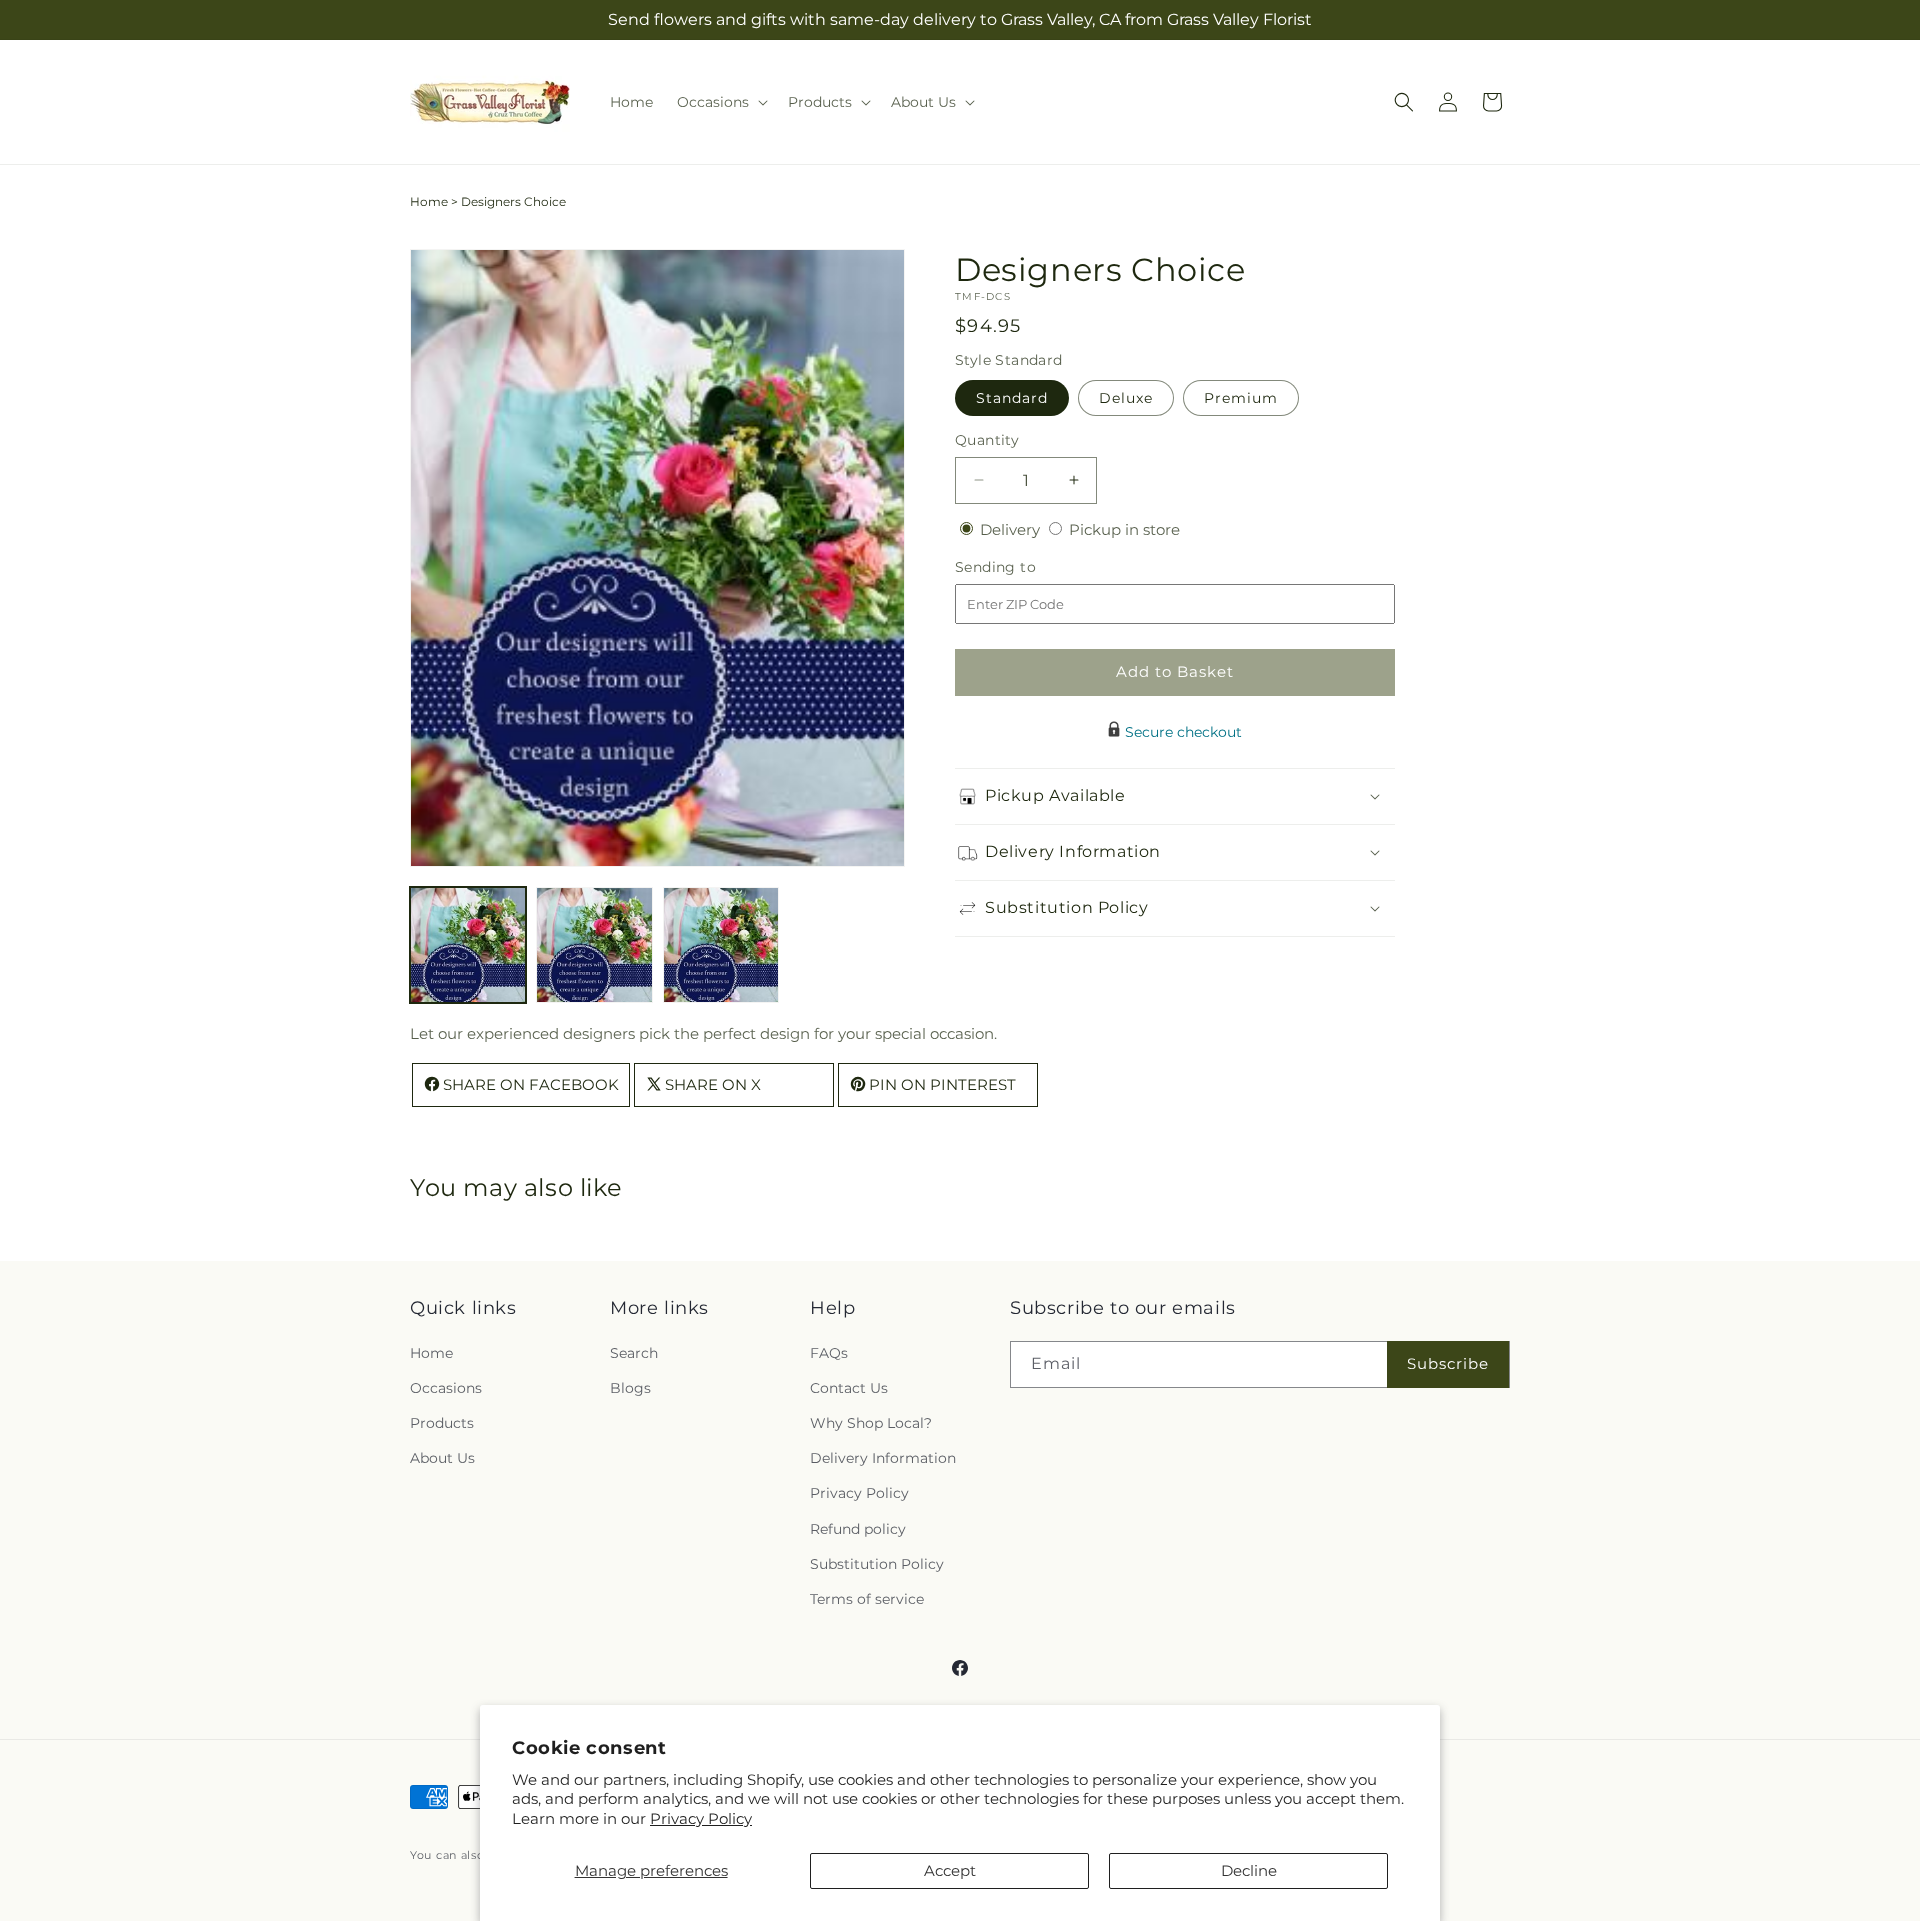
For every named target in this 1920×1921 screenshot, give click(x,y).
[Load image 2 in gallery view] (594, 945)
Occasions (446, 1388)
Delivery (1012, 528)
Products (442, 1423)
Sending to (1025, 566)
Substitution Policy (877, 1564)
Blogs (630, 1388)
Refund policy (858, 1529)
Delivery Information (883, 1458)
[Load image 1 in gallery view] (468, 945)
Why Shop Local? (871, 1423)
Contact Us (849, 1388)
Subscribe (1448, 1363)
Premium (1241, 397)
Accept (950, 1870)
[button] (720, 102)
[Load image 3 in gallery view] (721, 945)
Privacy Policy (701, 1818)
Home (429, 201)
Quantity (987, 439)
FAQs (829, 1353)
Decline (1249, 1870)
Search (634, 1353)
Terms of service (867, 1599)
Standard (1012, 397)
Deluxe (1126, 397)
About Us (442, 1458)
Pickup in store (1124, 528)
